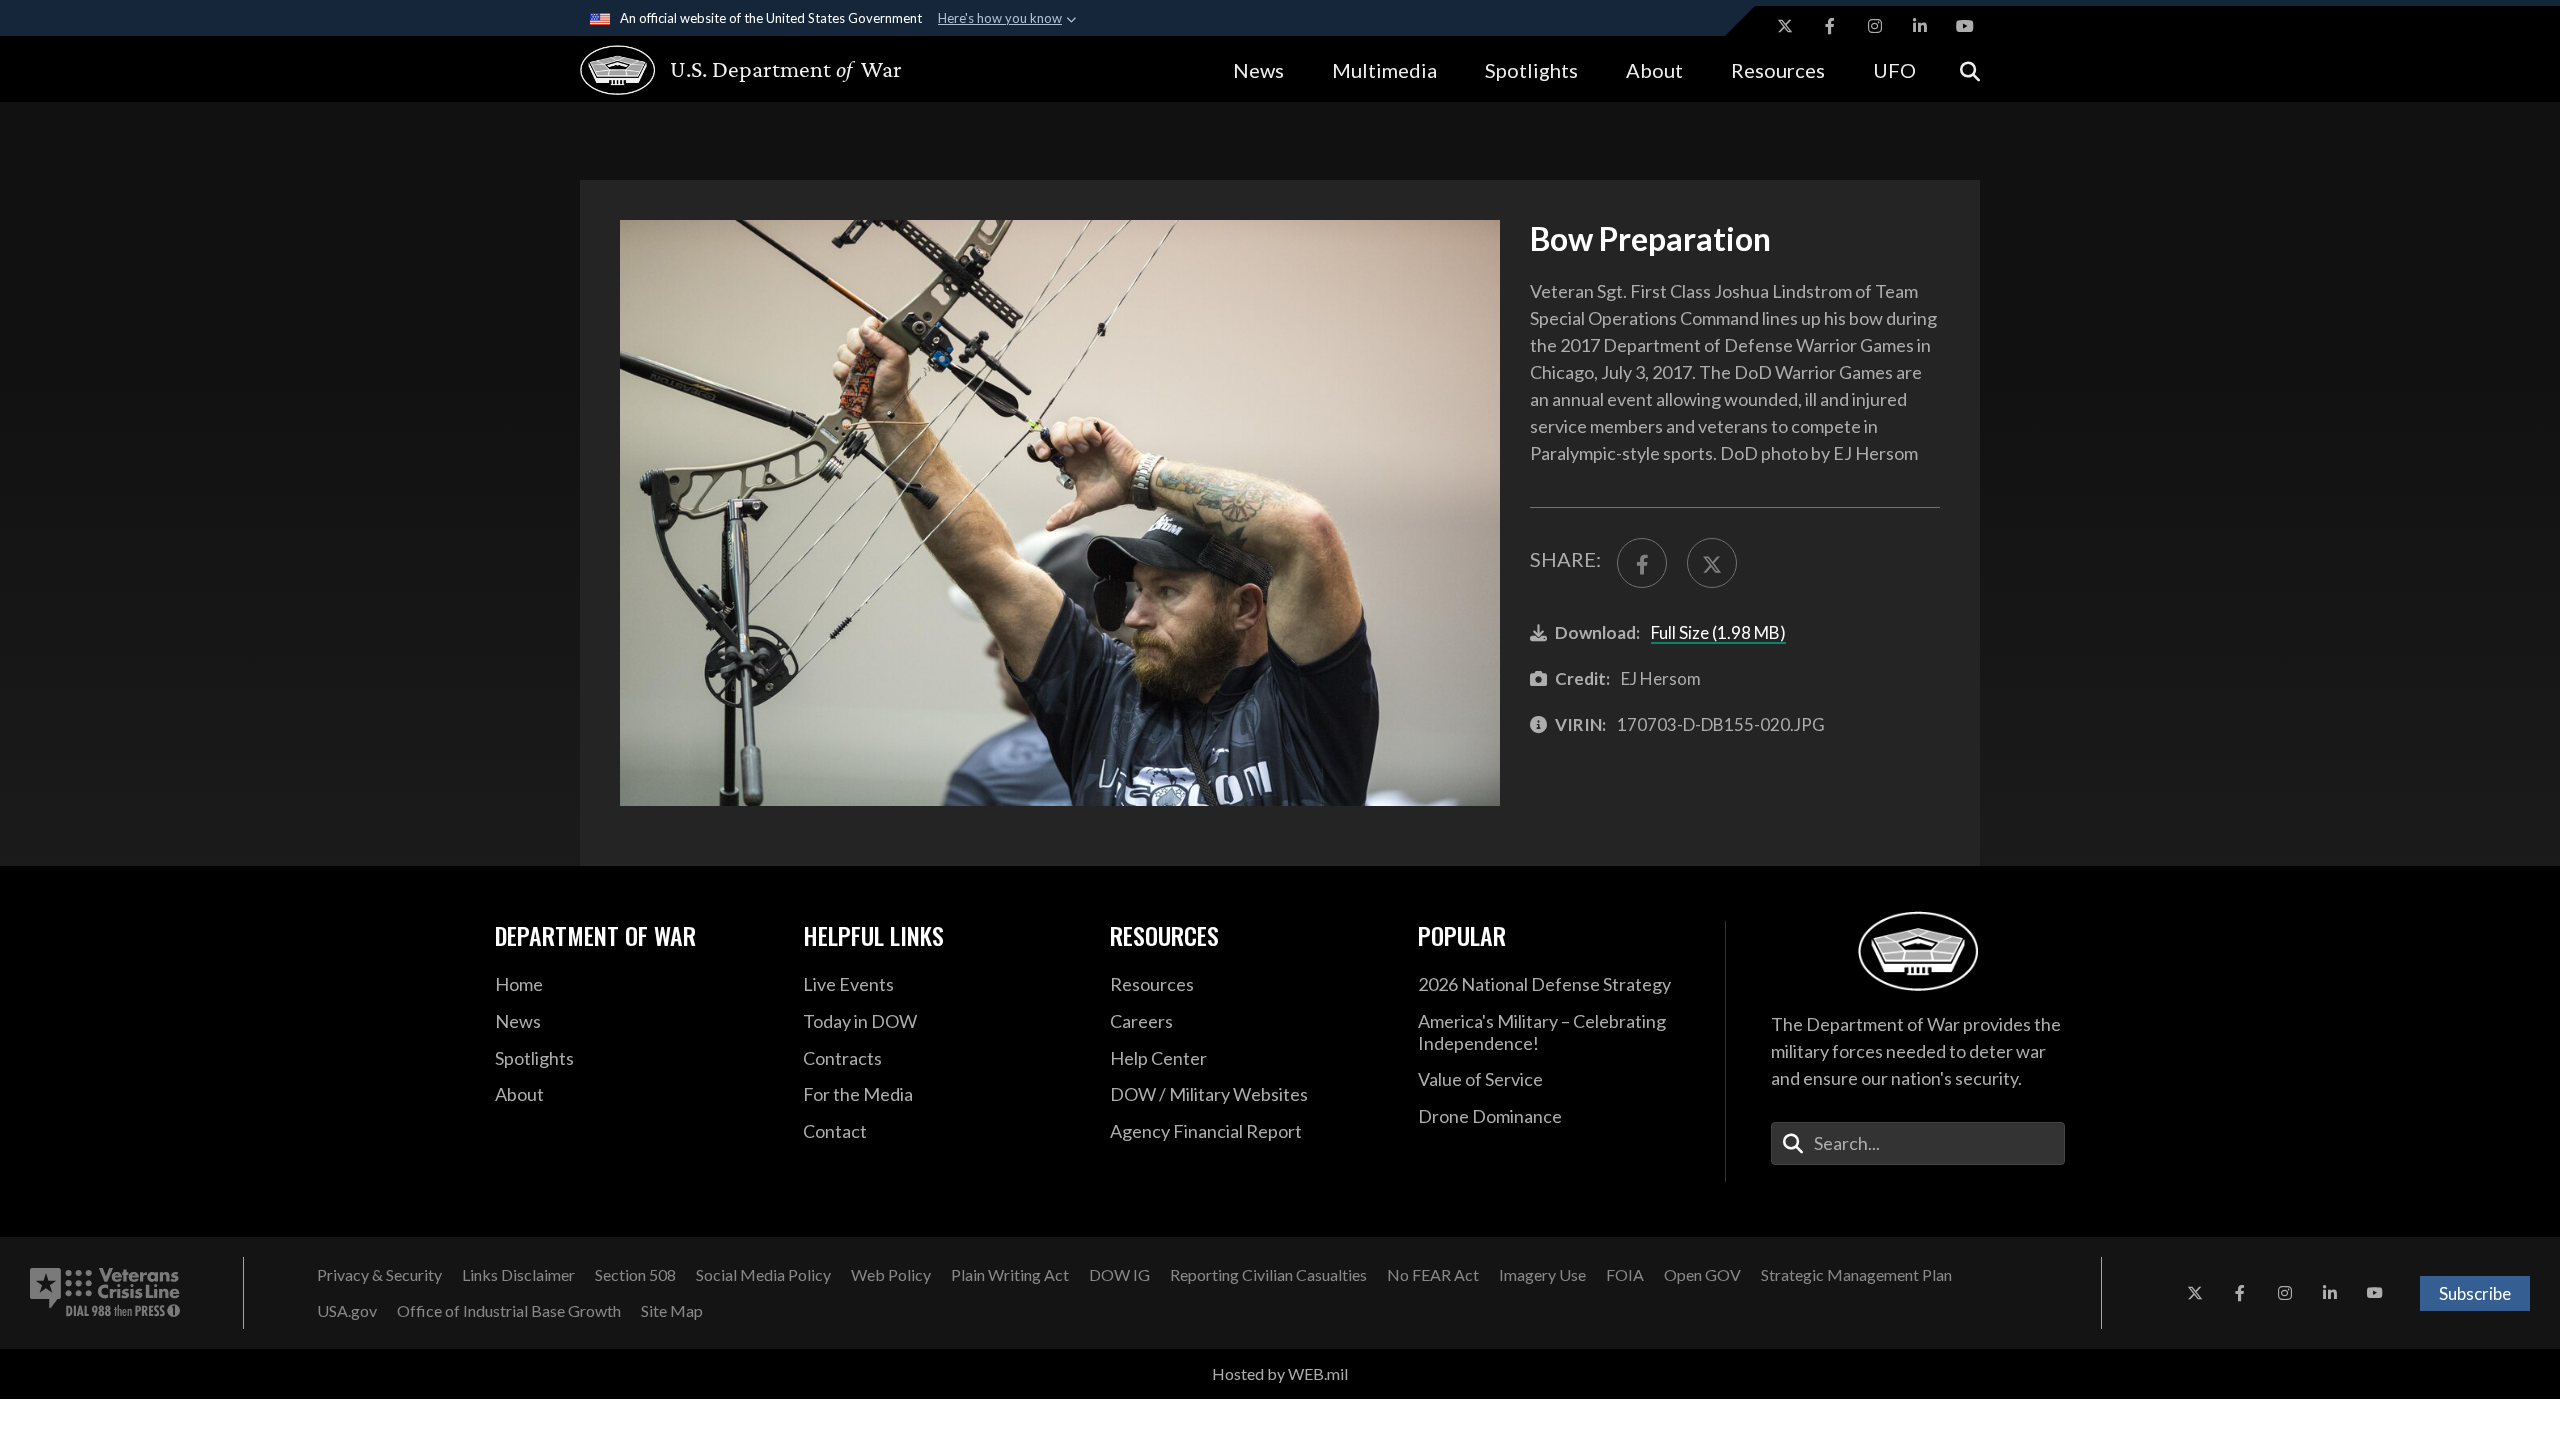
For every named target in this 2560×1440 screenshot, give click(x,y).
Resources (1778, 70)
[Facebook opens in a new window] (1830, 26)
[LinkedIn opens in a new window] (1920, 26)
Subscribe (2475, 1293)
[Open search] (1970, 69)
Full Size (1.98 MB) (1718, 632)
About (1654, 70)
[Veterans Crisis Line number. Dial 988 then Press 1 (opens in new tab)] (105, 1293)
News (1258, 70)
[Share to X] (1712, 563)
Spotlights (1531, 70)
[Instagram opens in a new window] (1875, 26)
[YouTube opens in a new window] (1965, 26)
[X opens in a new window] (1785, 26)
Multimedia (1384, 70)
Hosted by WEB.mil (1280, 1373)
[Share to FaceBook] (1642, 563)
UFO (1894, 70)
